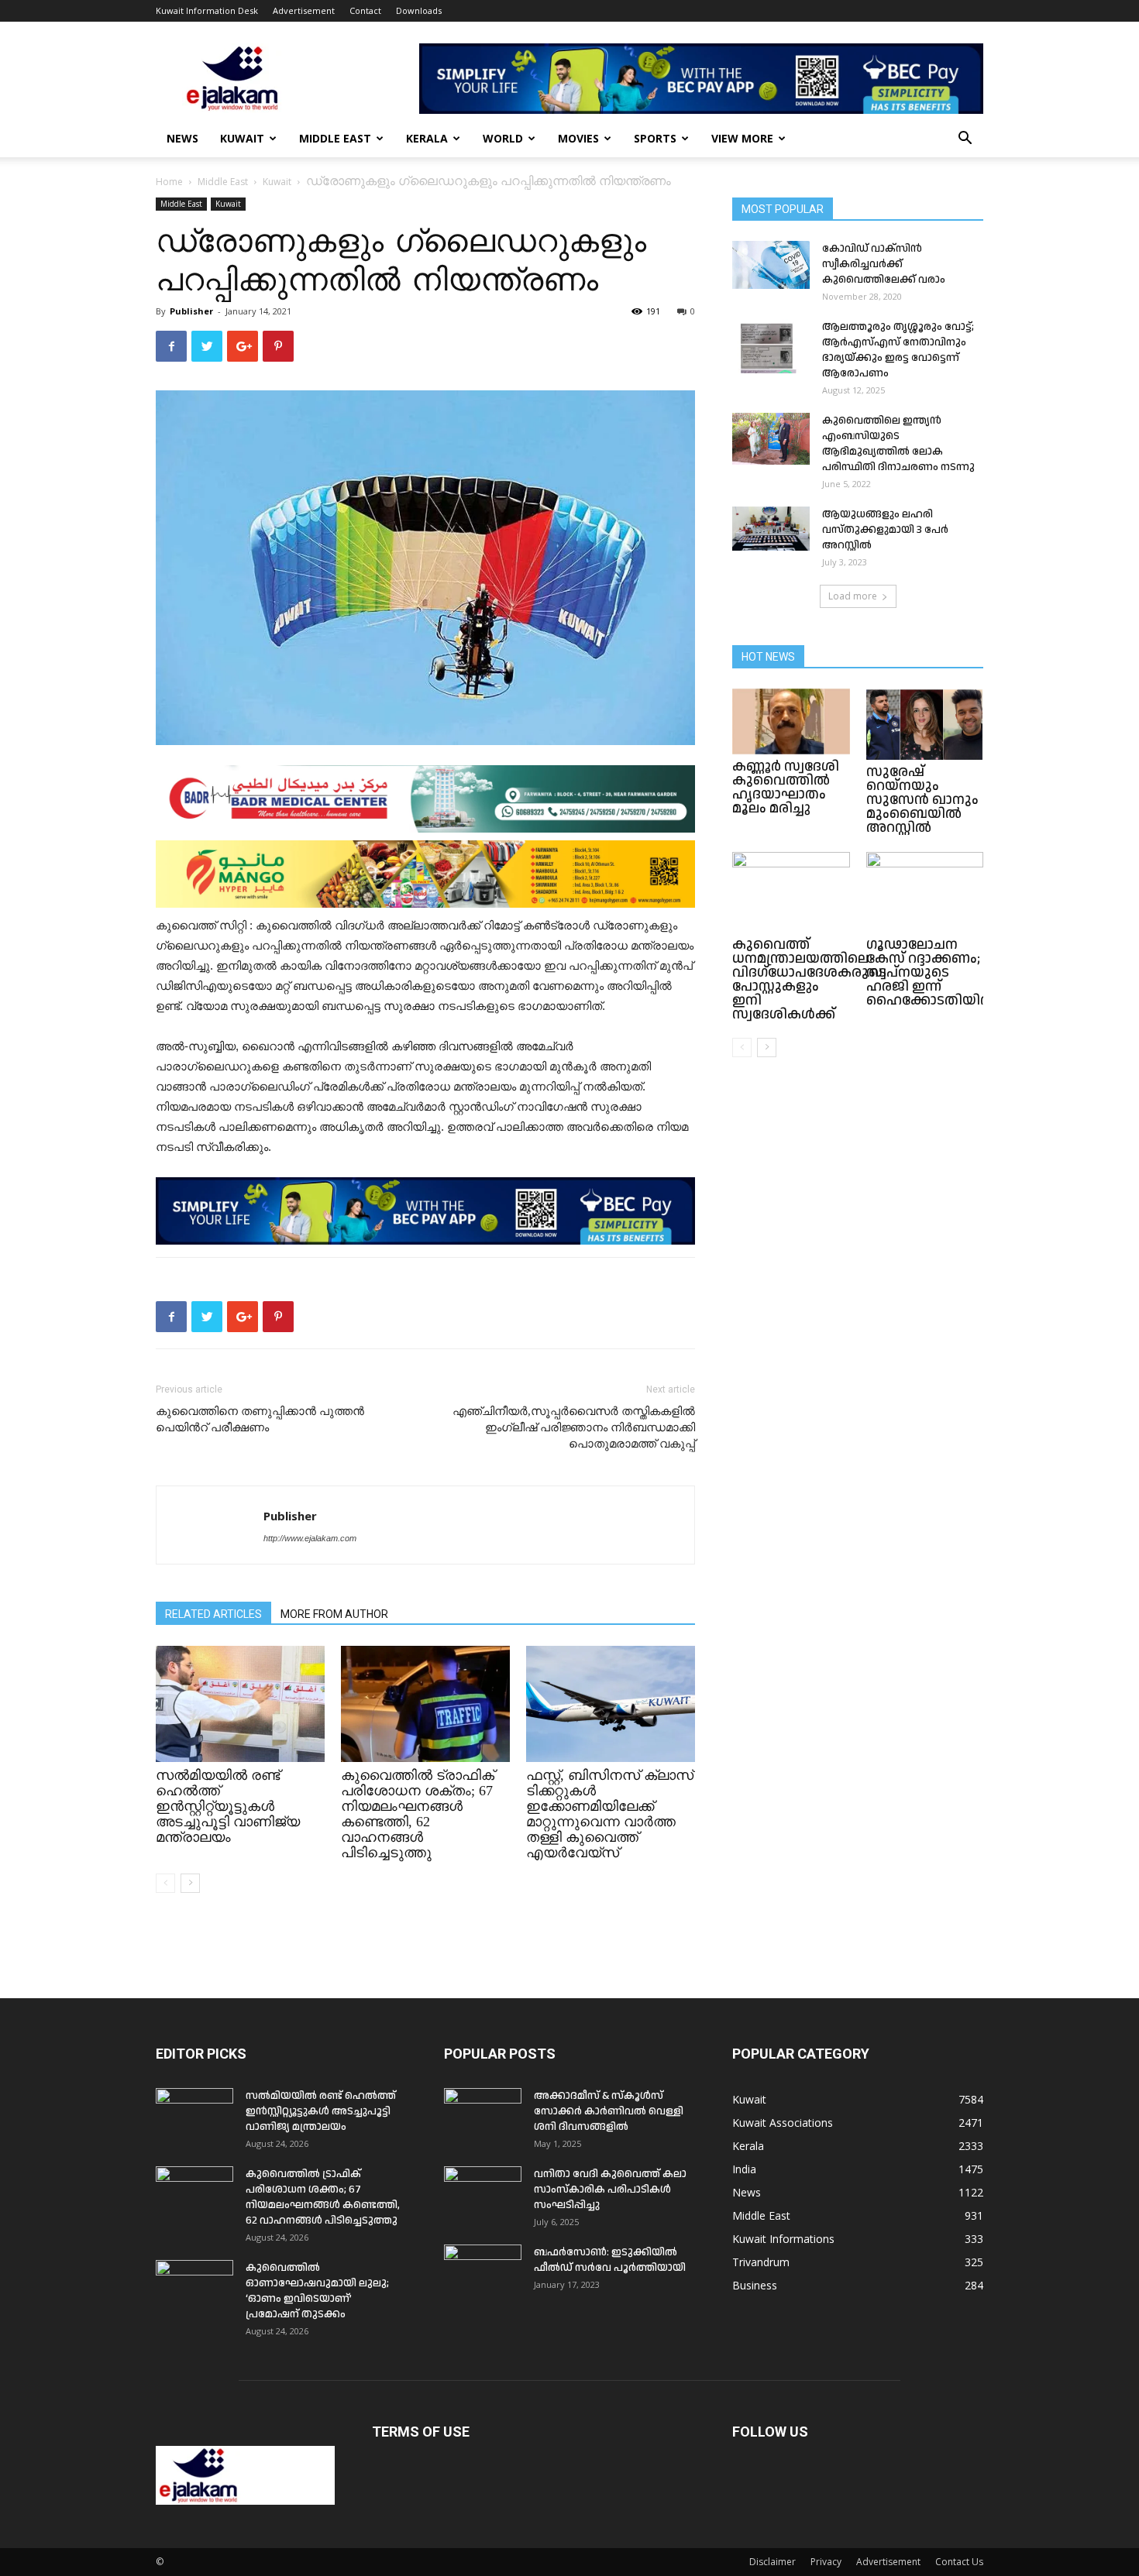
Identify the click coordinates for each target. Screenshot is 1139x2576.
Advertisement (304, 10)
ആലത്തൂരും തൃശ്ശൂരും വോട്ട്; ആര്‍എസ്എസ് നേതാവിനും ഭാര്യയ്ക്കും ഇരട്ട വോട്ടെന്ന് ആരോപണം (898, 350)
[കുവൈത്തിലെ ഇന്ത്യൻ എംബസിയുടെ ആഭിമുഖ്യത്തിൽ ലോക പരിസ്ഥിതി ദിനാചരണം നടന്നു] (771, 439)
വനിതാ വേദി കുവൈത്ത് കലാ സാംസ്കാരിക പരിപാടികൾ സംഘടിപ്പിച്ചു (610, 2190)
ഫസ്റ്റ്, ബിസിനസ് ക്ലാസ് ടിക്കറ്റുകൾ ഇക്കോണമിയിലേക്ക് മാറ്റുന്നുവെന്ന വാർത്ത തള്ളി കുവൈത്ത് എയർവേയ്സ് (610, 1814)
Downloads (419, 10)
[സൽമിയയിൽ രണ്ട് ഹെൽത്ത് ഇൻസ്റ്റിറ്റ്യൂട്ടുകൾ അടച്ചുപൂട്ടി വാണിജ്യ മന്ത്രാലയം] (240, 1704)
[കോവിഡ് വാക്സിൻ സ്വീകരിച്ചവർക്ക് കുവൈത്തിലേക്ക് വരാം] (771, 265)
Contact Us (959, 2562)
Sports (655, 138)
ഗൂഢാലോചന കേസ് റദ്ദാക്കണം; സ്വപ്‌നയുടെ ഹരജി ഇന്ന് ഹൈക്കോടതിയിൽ (931, 972)
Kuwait (242, 138)
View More (742, 138)
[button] (965, 140)
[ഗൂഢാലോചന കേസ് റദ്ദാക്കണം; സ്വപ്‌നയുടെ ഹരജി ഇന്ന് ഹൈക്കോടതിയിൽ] (925, 892)
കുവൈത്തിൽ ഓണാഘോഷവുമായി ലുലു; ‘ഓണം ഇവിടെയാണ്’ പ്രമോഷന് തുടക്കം (317, 2291)
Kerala (427, 138)
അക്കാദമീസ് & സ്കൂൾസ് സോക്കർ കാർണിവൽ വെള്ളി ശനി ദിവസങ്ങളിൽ (609, 2111)
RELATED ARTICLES (213, 1614)
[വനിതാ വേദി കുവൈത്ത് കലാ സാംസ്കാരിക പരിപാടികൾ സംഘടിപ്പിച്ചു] (483, 2193)
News (182, 138)
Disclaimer (773, 2562)
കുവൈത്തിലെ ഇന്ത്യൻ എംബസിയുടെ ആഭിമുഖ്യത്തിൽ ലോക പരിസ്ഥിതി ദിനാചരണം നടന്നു (898, 444)
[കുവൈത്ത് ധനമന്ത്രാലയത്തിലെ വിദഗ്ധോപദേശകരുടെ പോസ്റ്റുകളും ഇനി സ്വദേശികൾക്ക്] (791, 892)
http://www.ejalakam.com (310, 1538)
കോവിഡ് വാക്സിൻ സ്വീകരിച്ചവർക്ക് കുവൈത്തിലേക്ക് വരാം (884, 264)
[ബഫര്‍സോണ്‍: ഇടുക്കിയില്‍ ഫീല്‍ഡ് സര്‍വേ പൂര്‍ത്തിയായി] (483, 2272)
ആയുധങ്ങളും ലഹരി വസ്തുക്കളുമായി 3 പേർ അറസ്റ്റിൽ (885, 530)
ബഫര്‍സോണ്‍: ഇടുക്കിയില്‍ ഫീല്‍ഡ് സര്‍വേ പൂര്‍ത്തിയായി (610, 2260)
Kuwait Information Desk (207, 10)
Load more (853, 596)
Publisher (191, 311)
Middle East (335, 138)
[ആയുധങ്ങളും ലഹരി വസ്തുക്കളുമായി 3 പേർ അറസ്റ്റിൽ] (771, 529)
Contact (365, 10)
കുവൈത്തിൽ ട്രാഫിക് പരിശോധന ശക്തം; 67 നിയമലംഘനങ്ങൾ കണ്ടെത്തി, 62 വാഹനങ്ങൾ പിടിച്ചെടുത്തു (418, 1814)
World (503, 138)
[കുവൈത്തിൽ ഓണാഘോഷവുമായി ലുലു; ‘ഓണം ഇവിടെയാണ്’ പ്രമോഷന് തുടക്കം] (194, 2287)
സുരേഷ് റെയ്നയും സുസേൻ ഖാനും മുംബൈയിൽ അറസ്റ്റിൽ (922, 800)
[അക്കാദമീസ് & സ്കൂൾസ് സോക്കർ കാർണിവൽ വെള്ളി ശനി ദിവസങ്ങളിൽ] (483, 2115)
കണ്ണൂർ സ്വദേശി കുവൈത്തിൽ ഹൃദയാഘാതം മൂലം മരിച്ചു (786, 787)
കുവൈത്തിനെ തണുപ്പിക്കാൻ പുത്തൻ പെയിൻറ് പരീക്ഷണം (260, 1419)
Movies (578, 138)
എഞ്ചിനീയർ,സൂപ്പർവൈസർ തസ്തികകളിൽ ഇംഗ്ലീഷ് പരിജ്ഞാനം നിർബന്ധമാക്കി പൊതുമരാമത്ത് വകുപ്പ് (574, 1427)
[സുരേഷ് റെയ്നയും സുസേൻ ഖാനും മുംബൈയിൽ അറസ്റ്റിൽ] (925, 724)
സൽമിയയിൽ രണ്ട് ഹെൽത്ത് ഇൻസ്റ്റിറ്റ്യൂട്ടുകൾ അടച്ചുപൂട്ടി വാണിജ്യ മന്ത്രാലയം (228, 1806)
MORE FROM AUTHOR (334, 1614)
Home (169, 182)
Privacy (826, 2562)
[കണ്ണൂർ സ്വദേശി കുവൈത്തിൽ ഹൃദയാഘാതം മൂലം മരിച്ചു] (791, 721)
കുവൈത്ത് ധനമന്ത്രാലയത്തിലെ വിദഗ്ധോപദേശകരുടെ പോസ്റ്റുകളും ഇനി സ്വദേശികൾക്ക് (809, 979)
